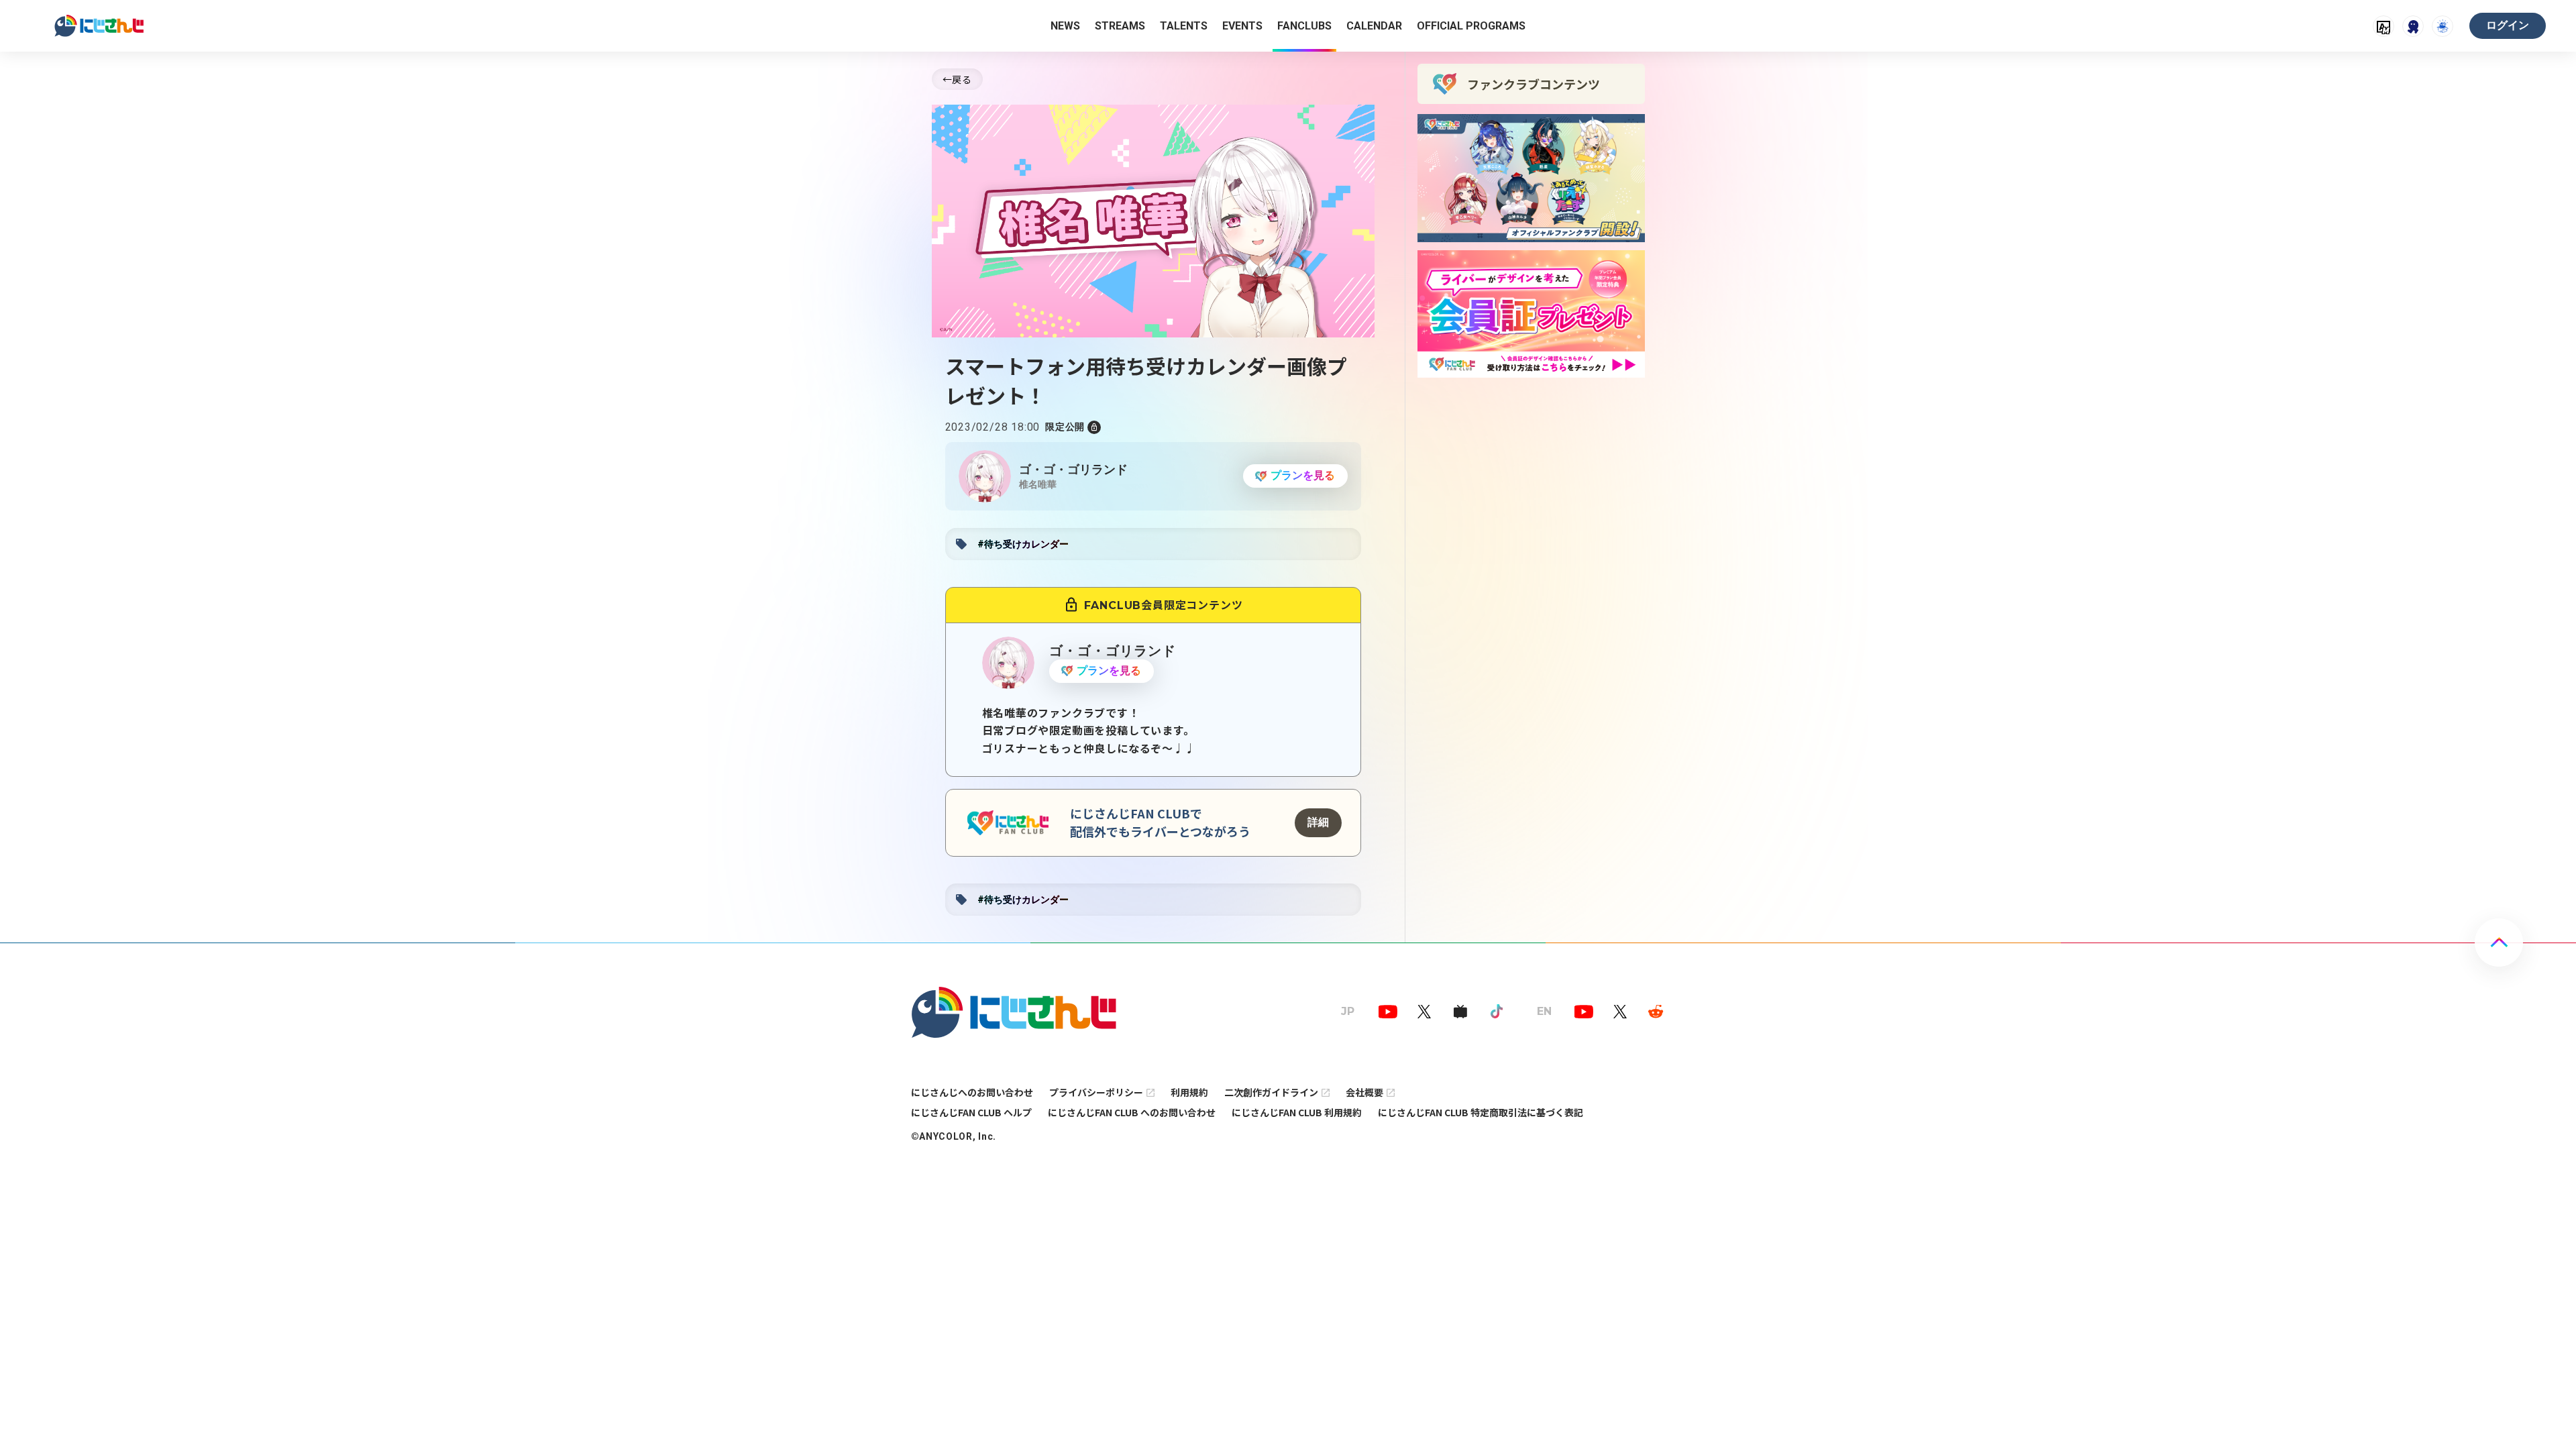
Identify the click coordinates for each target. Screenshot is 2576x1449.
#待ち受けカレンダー (1023, 544)
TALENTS (1184, 26)
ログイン (2508, 25)
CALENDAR (1374, 26)
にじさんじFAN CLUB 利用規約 (1297, 1112)
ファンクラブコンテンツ (1534, 84)
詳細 (1318, 822)
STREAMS (1120, 26)
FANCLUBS (1304, 26)
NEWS (1065, 26)
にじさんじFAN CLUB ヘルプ (971, 1112)
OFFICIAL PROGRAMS (1471, 26)
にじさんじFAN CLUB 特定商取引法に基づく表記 (1481, 1112)
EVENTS (1242, 26)
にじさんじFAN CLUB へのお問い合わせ (1132, 1112)
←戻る (957, 79)
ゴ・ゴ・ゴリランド (1073, 469)
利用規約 (1189, 1092)
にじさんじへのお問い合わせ (972, 1092)
